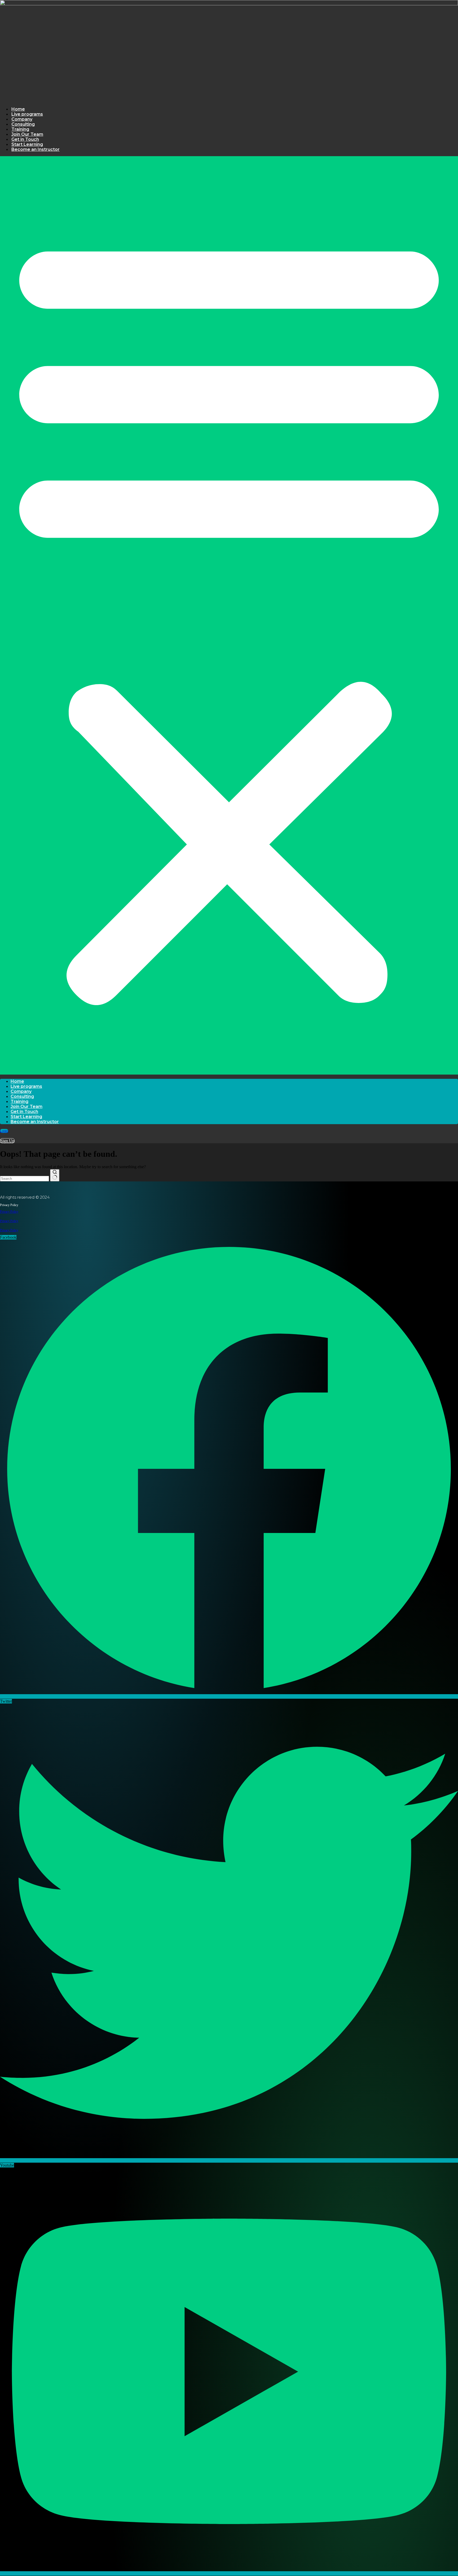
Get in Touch (25, 139)
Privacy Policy (9, 1212)
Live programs (27, 114)
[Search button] (55, 1175)
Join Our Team (27, 134)
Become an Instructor (36, 149)
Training (20, 129)
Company (22, 119)
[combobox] (25, 1179)
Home (18, 109)
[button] (229, 615)
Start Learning (27, 144)
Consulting (23, 124)
